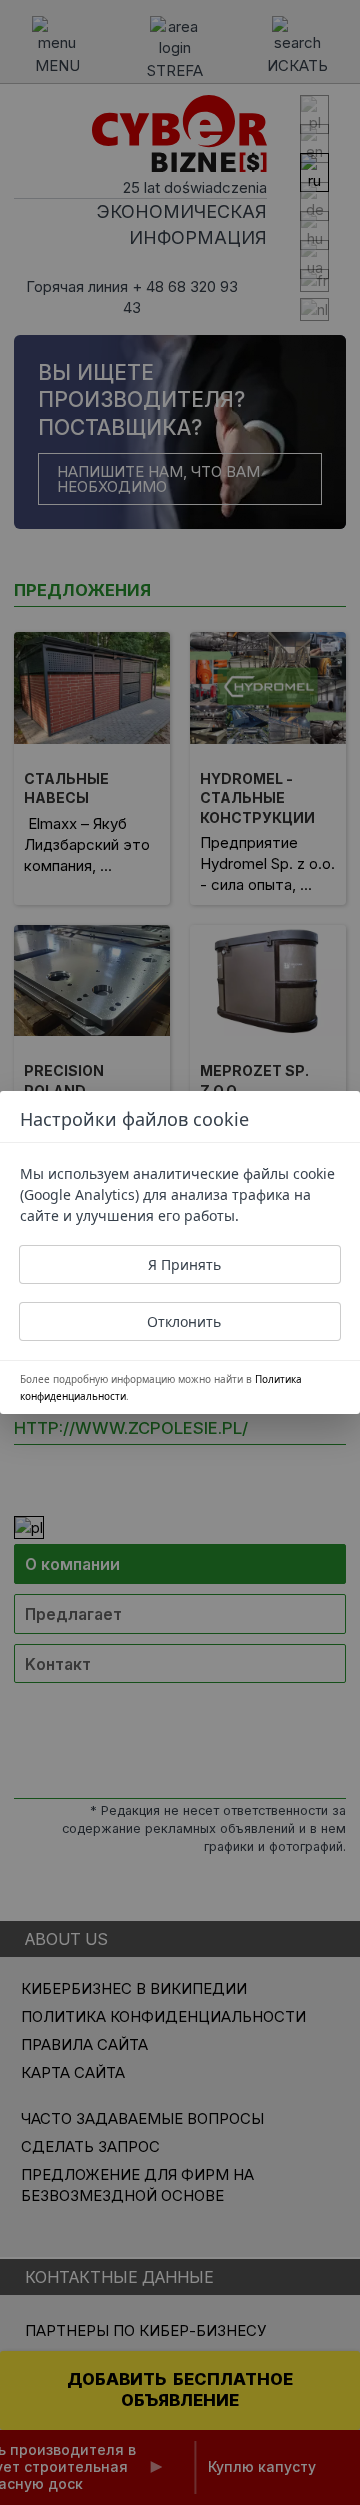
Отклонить (184, 1321)
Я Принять (184, 1264)
